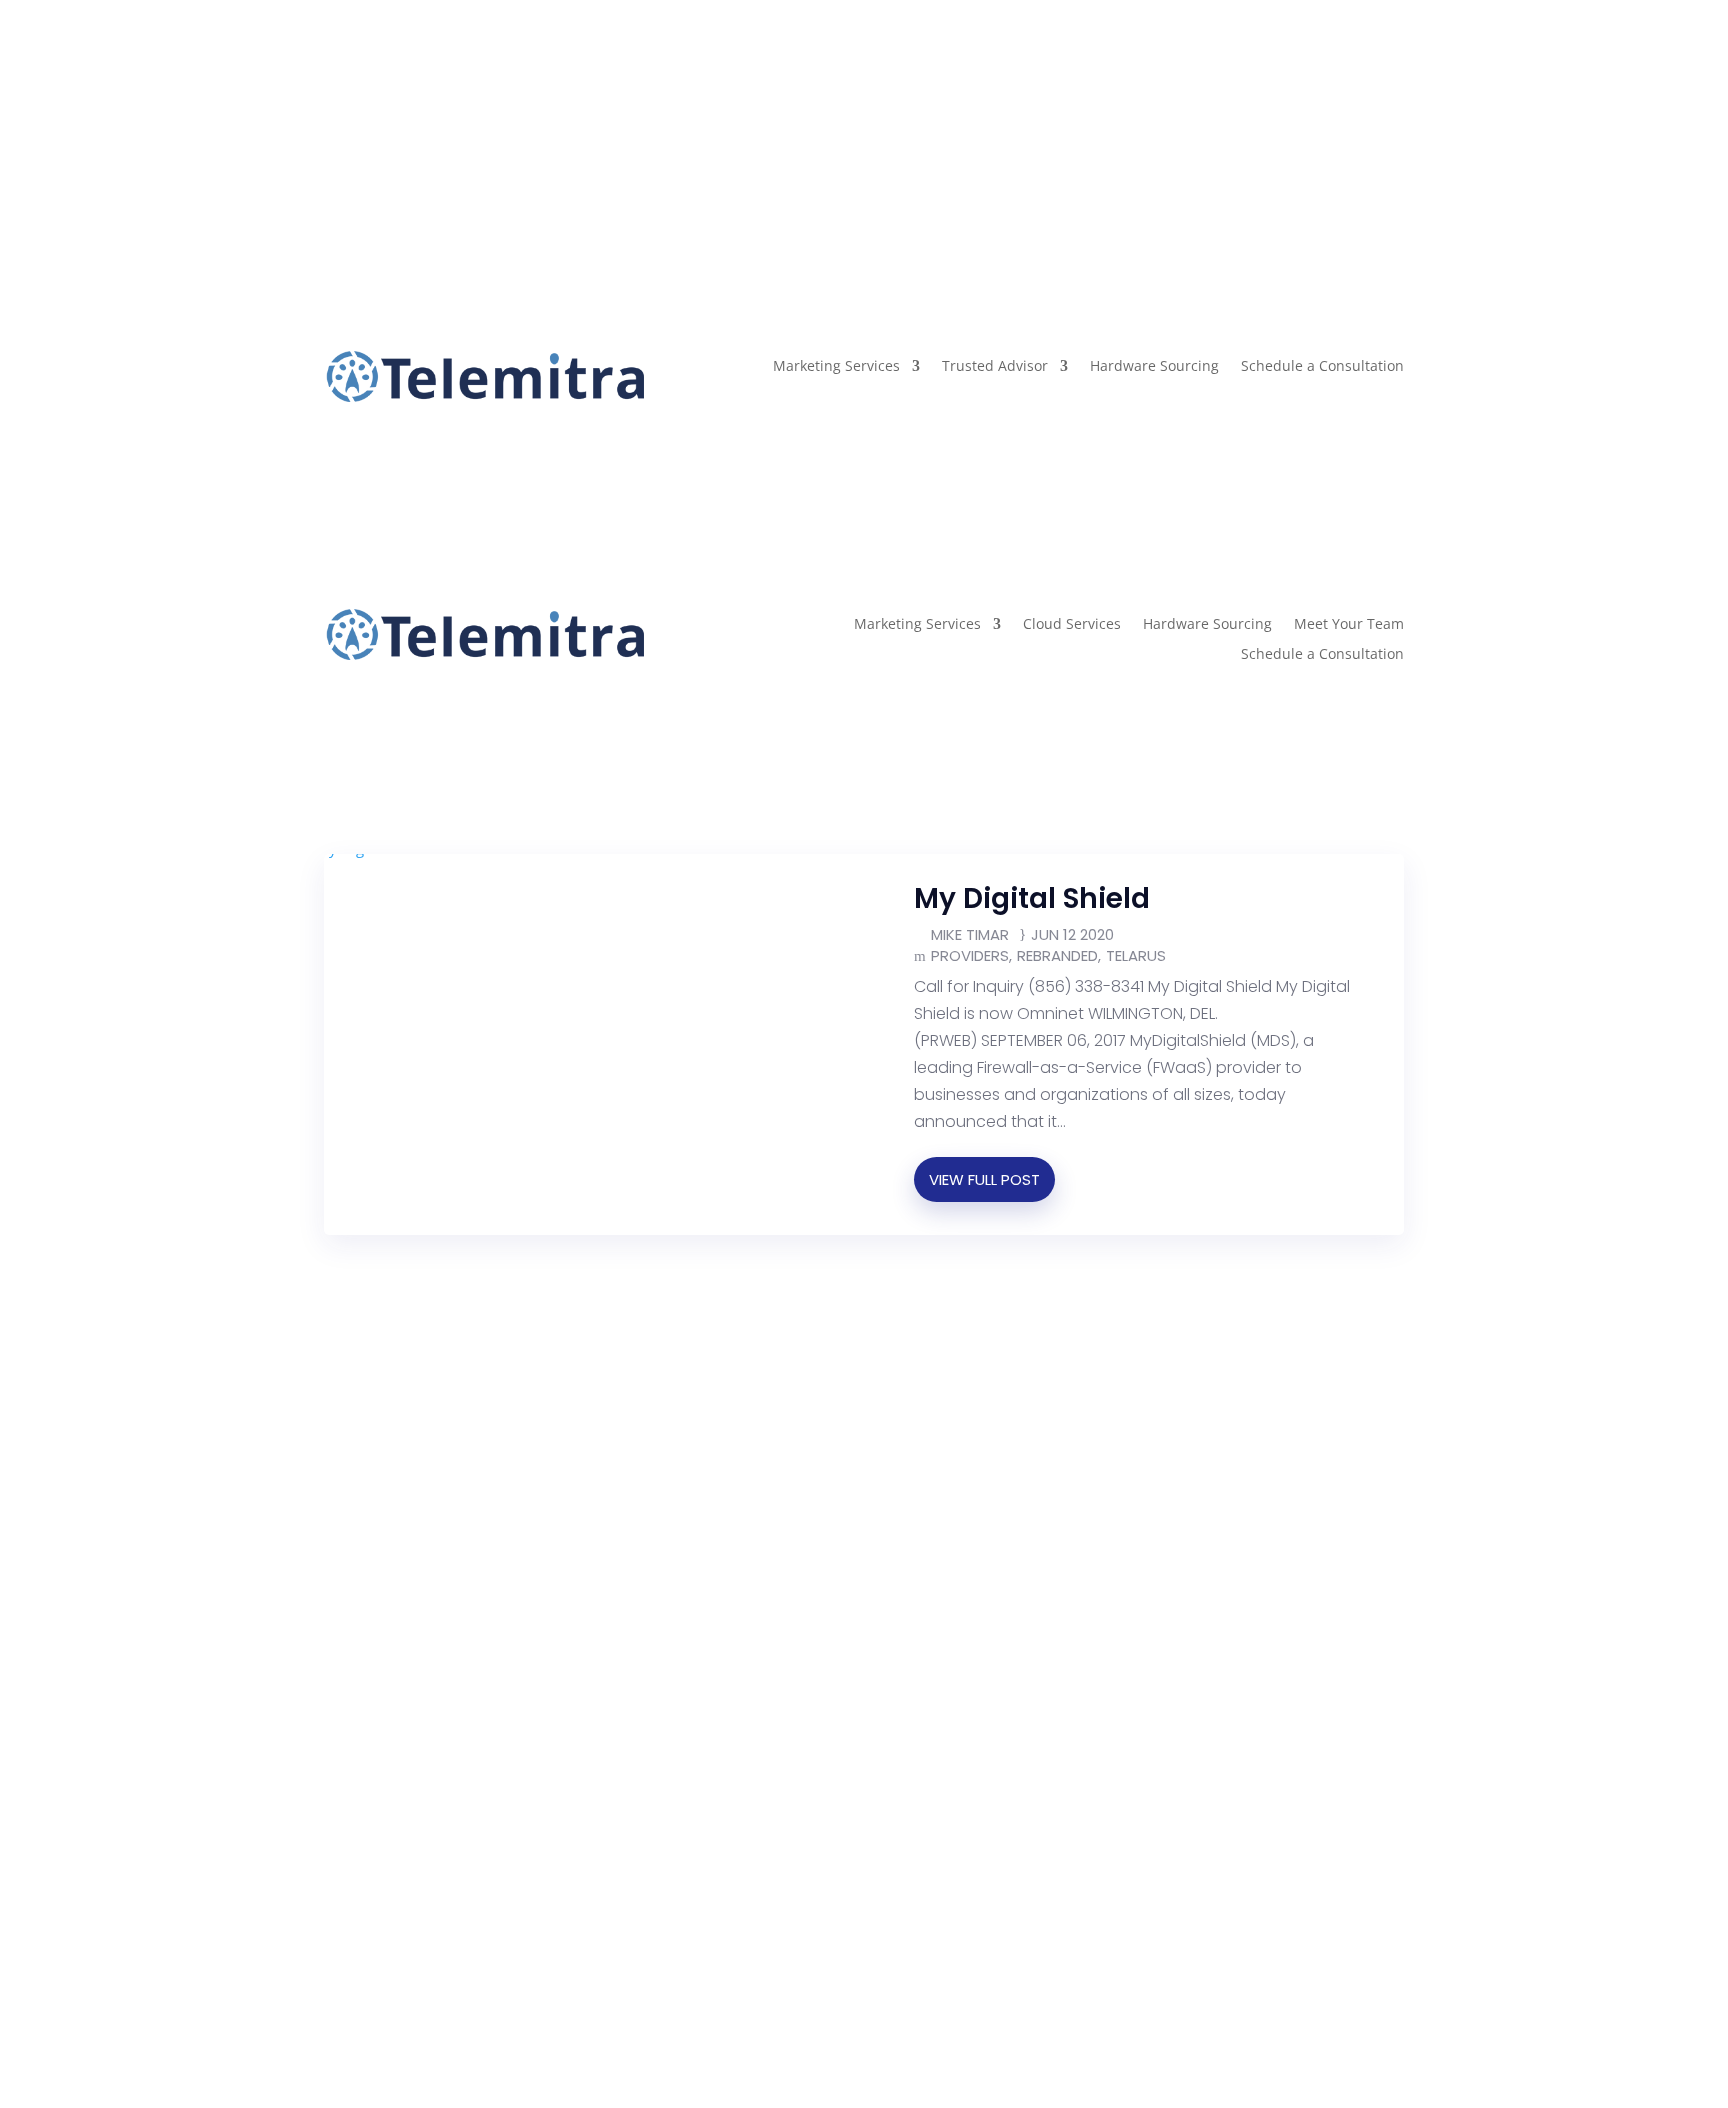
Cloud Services (1072, 625)
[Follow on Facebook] (340, 120)
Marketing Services (836, 367)
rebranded (1057, 955)
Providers (970, 955)
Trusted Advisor (995, 367)
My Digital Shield (1032, 898)
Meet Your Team (1349, 625)
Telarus (1136, 955)
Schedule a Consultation (1322, 367)
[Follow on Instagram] (380, 120)
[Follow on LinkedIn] (420, 120)
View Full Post (984, 1179)
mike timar (970, 934)
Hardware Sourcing (1154, 367)
